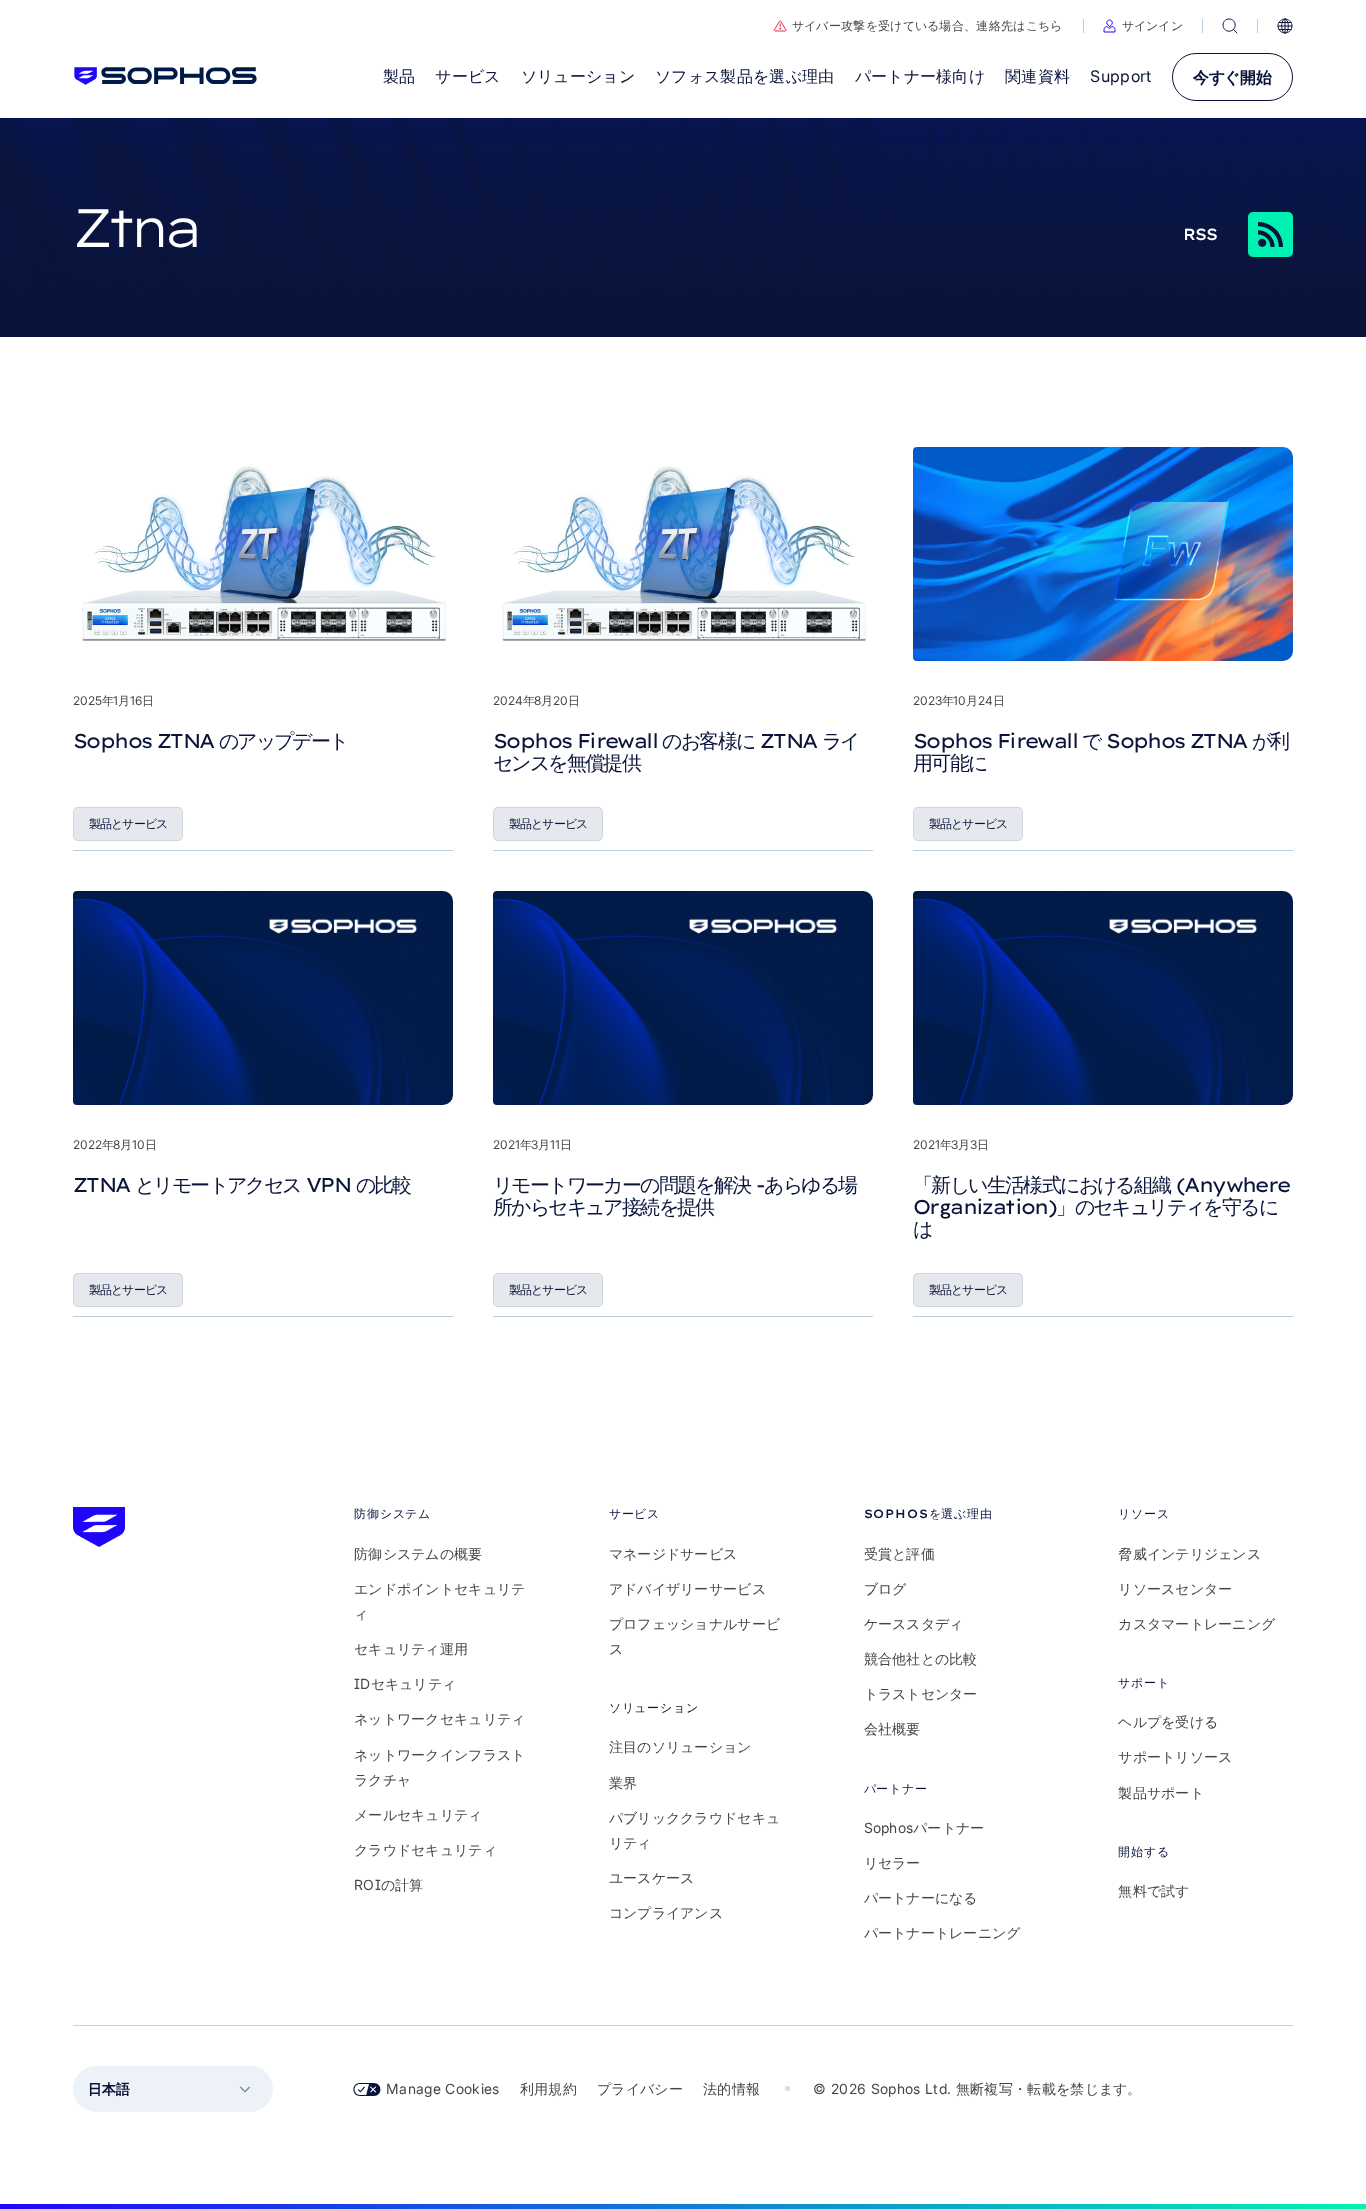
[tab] (441, 1513)
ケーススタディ (914, 1623)
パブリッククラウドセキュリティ (694, 1830)
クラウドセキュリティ (425, 1849)
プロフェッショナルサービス (694, 1636)
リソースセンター (1175, 1588)
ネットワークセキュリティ (439, 1718)
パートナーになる (921, 1897)
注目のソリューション (680, 1746)
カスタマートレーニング (1196, 1623)
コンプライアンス (666, 1912)
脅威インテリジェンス (1189, 1553)
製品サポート (1161, 1792)
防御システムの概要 (418, 1553)
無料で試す (1153, 1890)
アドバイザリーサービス (687, 1588)
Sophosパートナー (924, 1827)
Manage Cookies (443, 2088)
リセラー (892, 1862)
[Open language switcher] (1285, 26)
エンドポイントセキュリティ (439, 1601)
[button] (1143, 26)
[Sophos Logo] (165, 76)
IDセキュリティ (405, 1683)
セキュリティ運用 (411, 1648)
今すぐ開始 (1232, 77)
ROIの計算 (389, 1884)
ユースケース (652, 1877)
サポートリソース (1175, 1756)
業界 (623, 1782)
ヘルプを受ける (1168, 1721)
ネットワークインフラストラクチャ (439, 1767)
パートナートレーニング (942, 1932)
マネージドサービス (673, 1553)
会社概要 (892, 1728)
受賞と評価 (899, 1553)
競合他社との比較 (921, 1658)
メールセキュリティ (418, 1814)
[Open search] (1230, 26)
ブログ (885, 1588)
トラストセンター (921, 1693)
